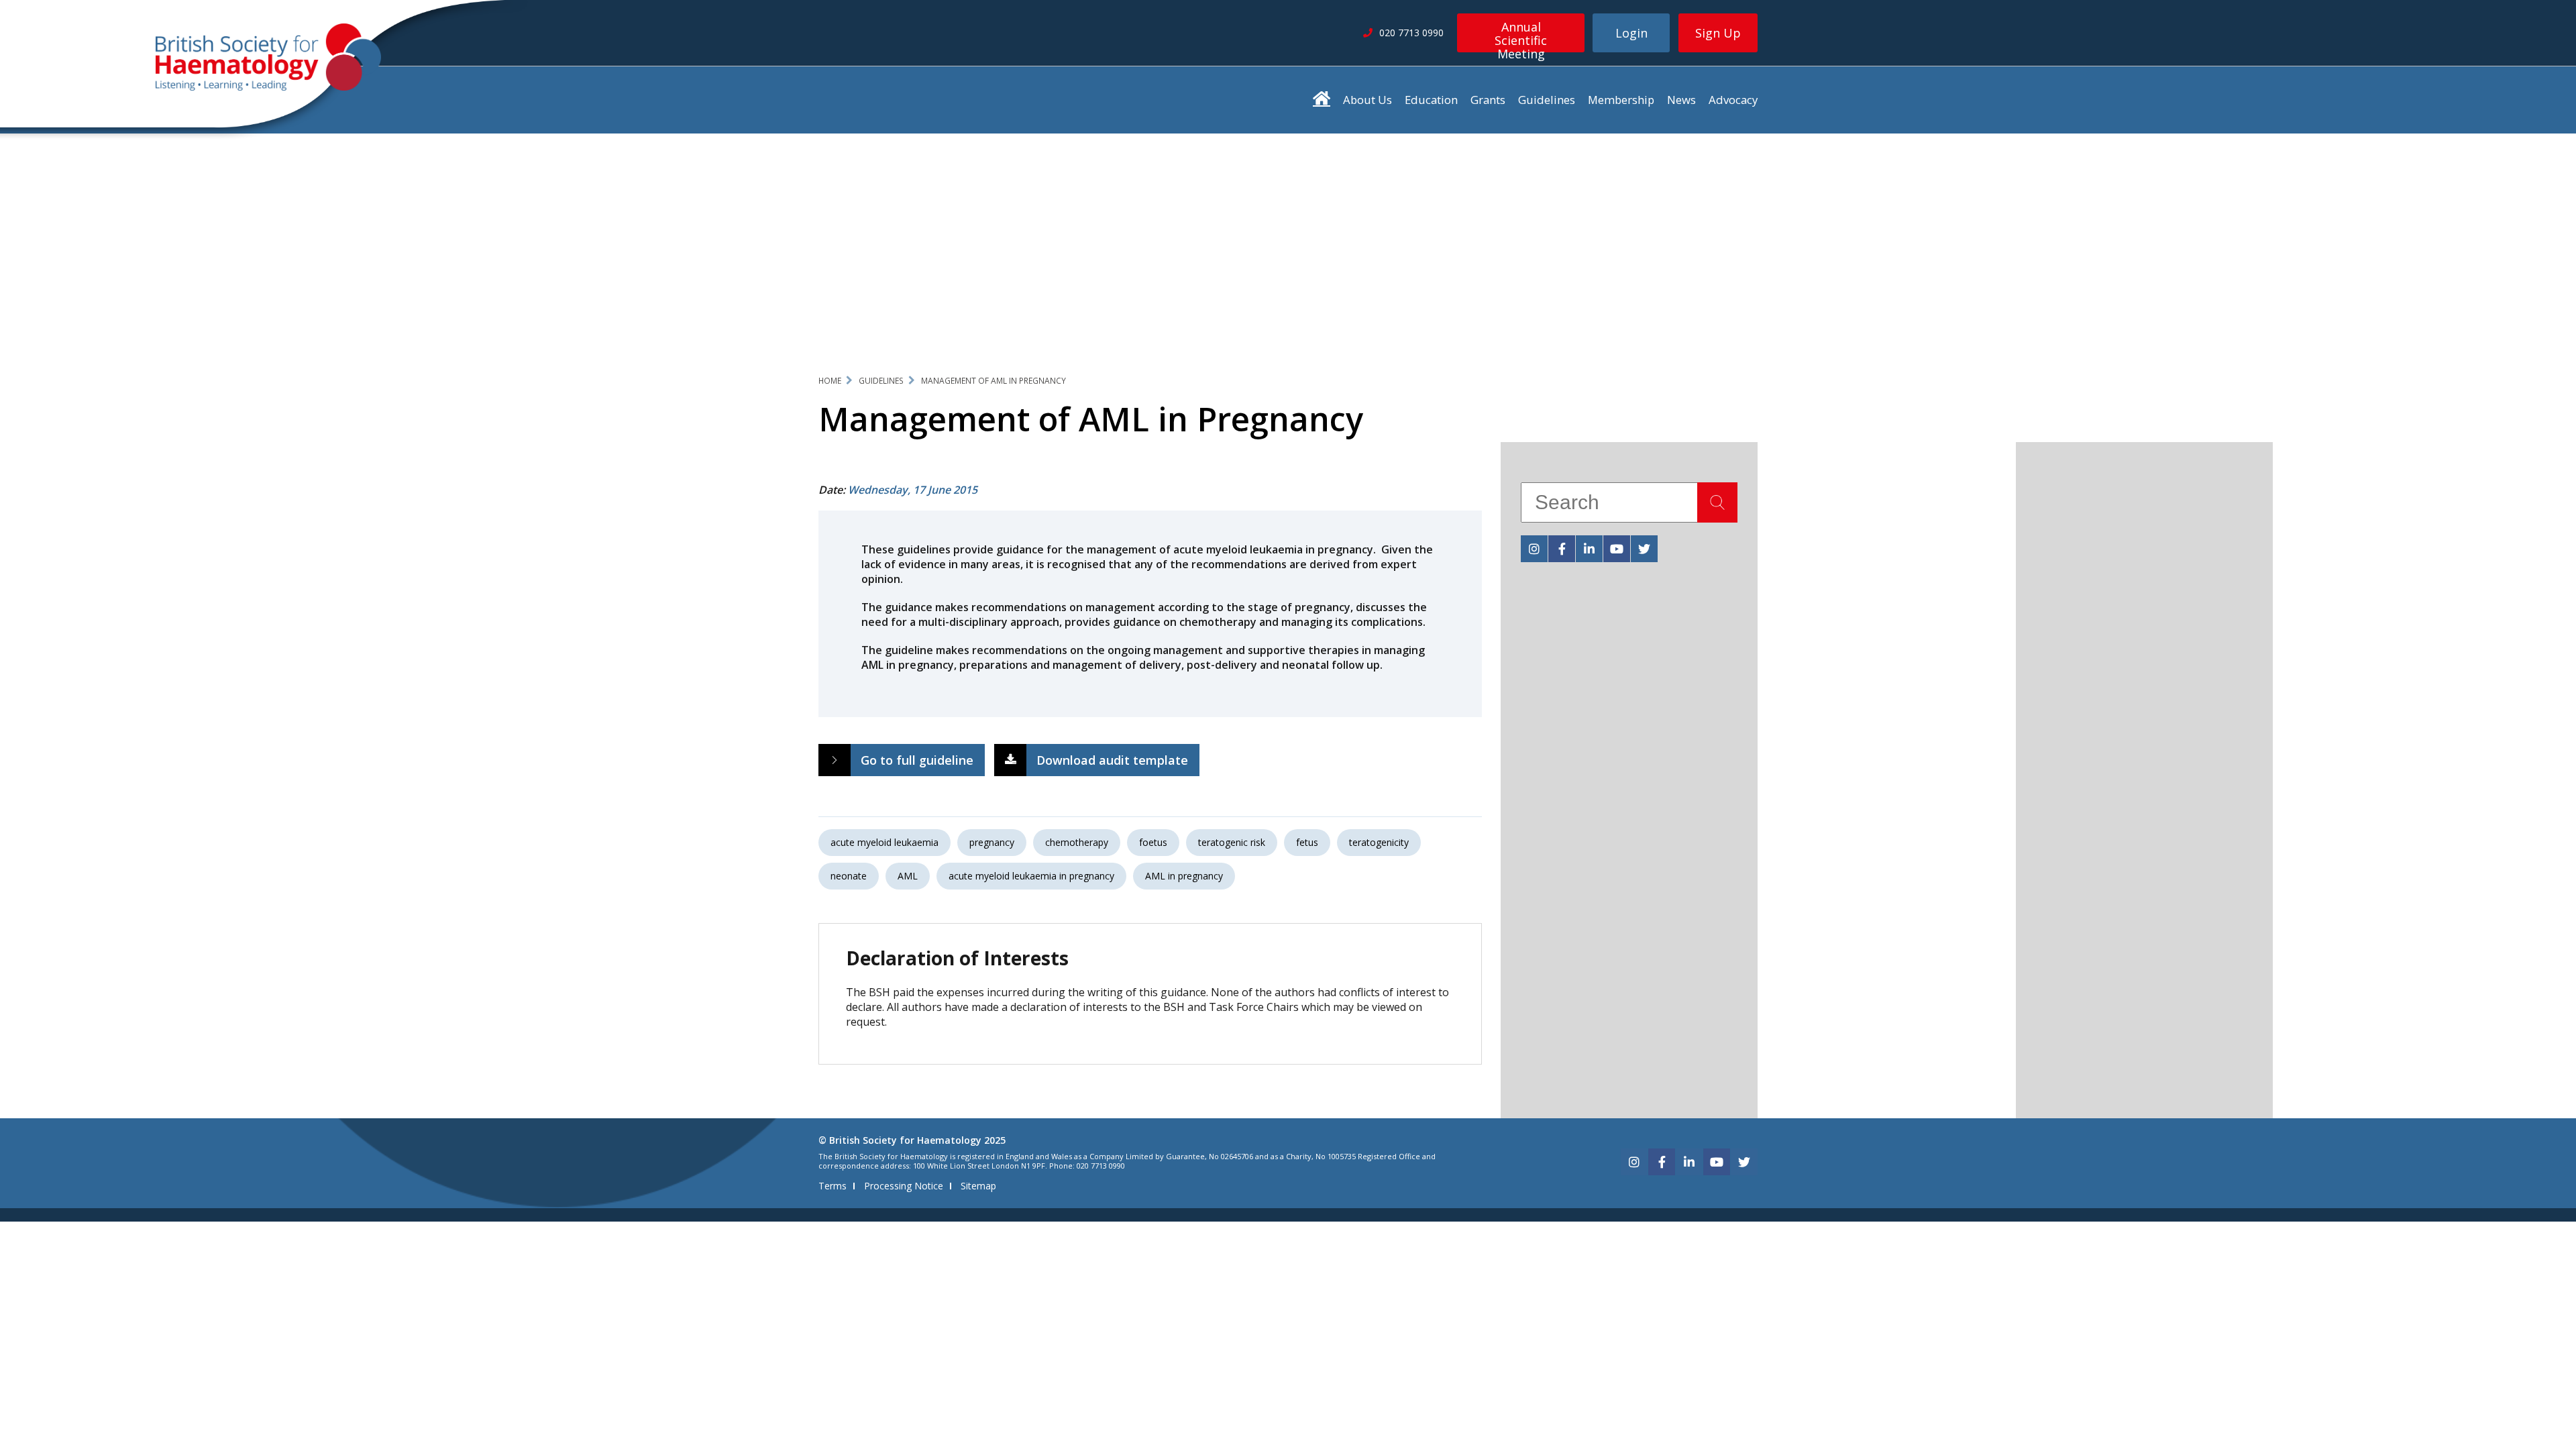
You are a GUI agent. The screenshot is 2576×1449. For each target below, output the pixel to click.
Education (1431, 100)
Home (830, 381)
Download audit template (1112, 760)
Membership (1621, 100)
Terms (833, 1186)
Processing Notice (904, 1186)
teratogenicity (1379, 842)
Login (1631, 33)
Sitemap (978, 1186)
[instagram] (1534, 549)
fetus (1307, 842)
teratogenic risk (1232, 842)
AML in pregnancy (1184, 876)
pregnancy (992, 842)
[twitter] (1644, 549)
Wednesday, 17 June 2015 (913, 490)
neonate (849, 876)
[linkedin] (1589, 549)
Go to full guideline (917, 760)
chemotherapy (1077, 842)
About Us (1367, 100)
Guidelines (1547, 100)
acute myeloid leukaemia (884, 842)
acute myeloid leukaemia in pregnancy (1031, 876)
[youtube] (1617, 549)
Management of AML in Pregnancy (994, 381)
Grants (1488, 100)
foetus (1153, 842)
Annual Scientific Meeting (1521, 36)
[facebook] (1562, 549)
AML (908, 876)
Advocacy (1733, 100)
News (1681, 100)
